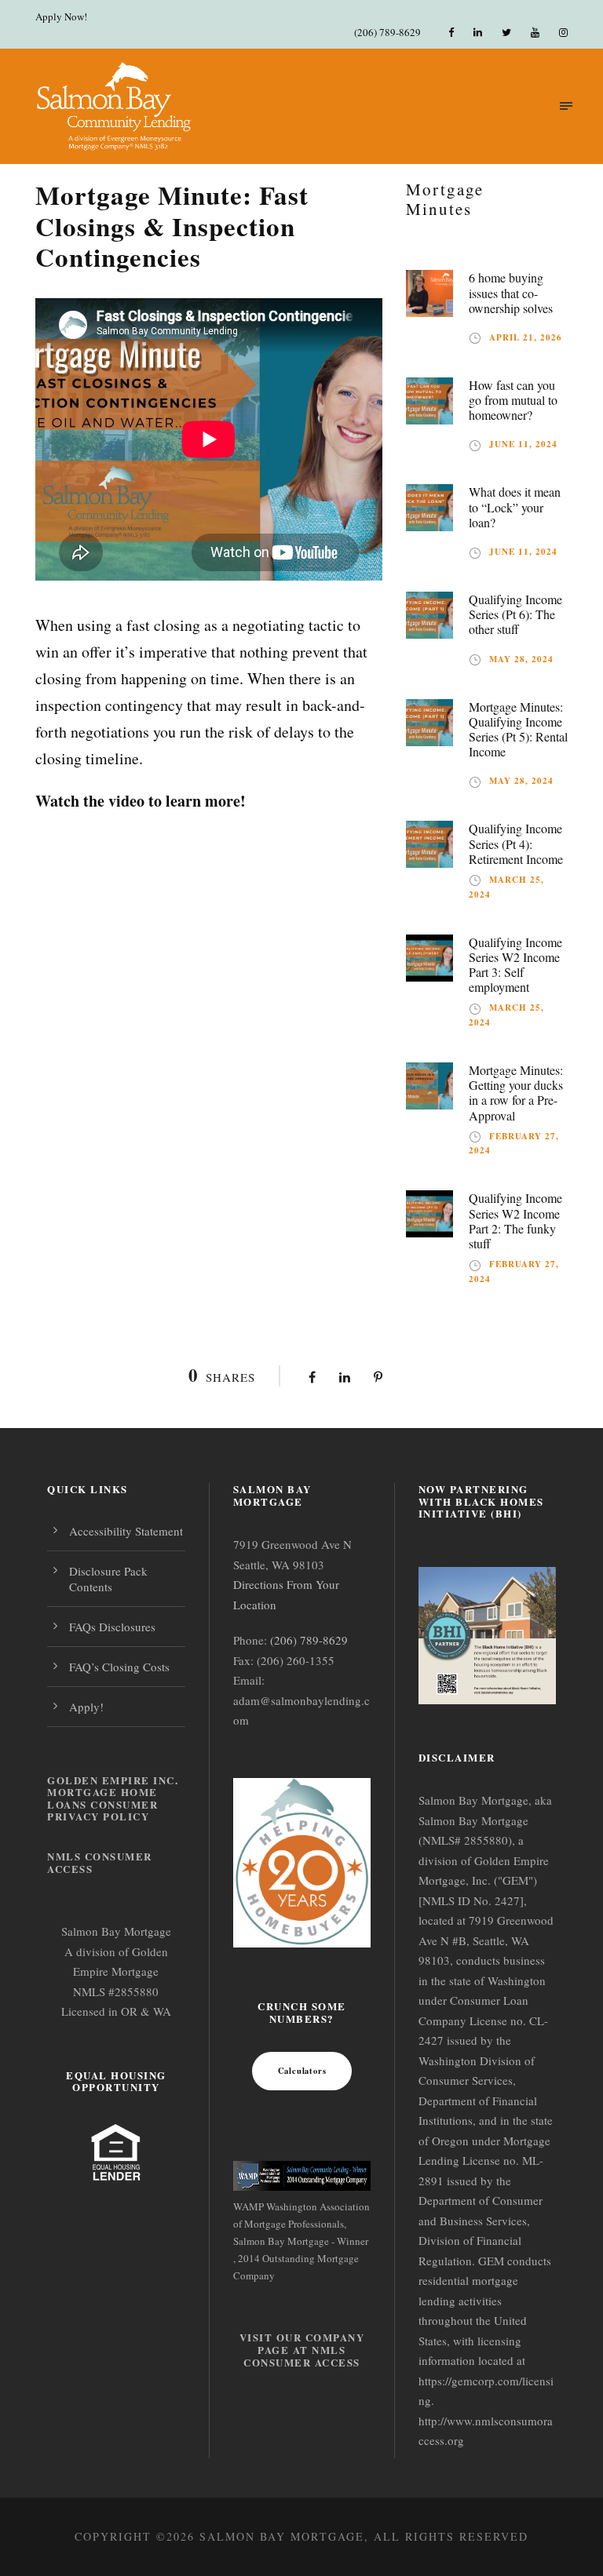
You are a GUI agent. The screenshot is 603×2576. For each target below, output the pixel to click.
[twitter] (506, 32)
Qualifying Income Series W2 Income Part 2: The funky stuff (515, 1221)
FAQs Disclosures (112, 1627)
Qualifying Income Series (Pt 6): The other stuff (515, 614)
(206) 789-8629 (387, 32)
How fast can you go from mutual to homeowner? (513, 400)
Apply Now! (61, 16)
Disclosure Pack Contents (108, 1579)
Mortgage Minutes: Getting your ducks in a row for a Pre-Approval (516, 1093)
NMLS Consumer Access (100, 1862)
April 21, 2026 (526, 337)
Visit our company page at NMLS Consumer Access (302, 2349)
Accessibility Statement (126, 1531)
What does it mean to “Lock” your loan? (515, 506)
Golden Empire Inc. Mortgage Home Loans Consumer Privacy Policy (113, 1798)
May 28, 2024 (521, 659)
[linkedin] (478, 32)
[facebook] (451, 32)
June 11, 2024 (523, 444)
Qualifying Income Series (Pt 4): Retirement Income (516, 843)
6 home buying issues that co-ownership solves (511, 292)
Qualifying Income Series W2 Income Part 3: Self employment (515, 965)
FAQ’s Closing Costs (119, 1667)
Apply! (86, 1707)
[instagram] (563, 32)
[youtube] (535, 32)
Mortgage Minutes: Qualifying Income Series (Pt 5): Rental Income (518, 729)
